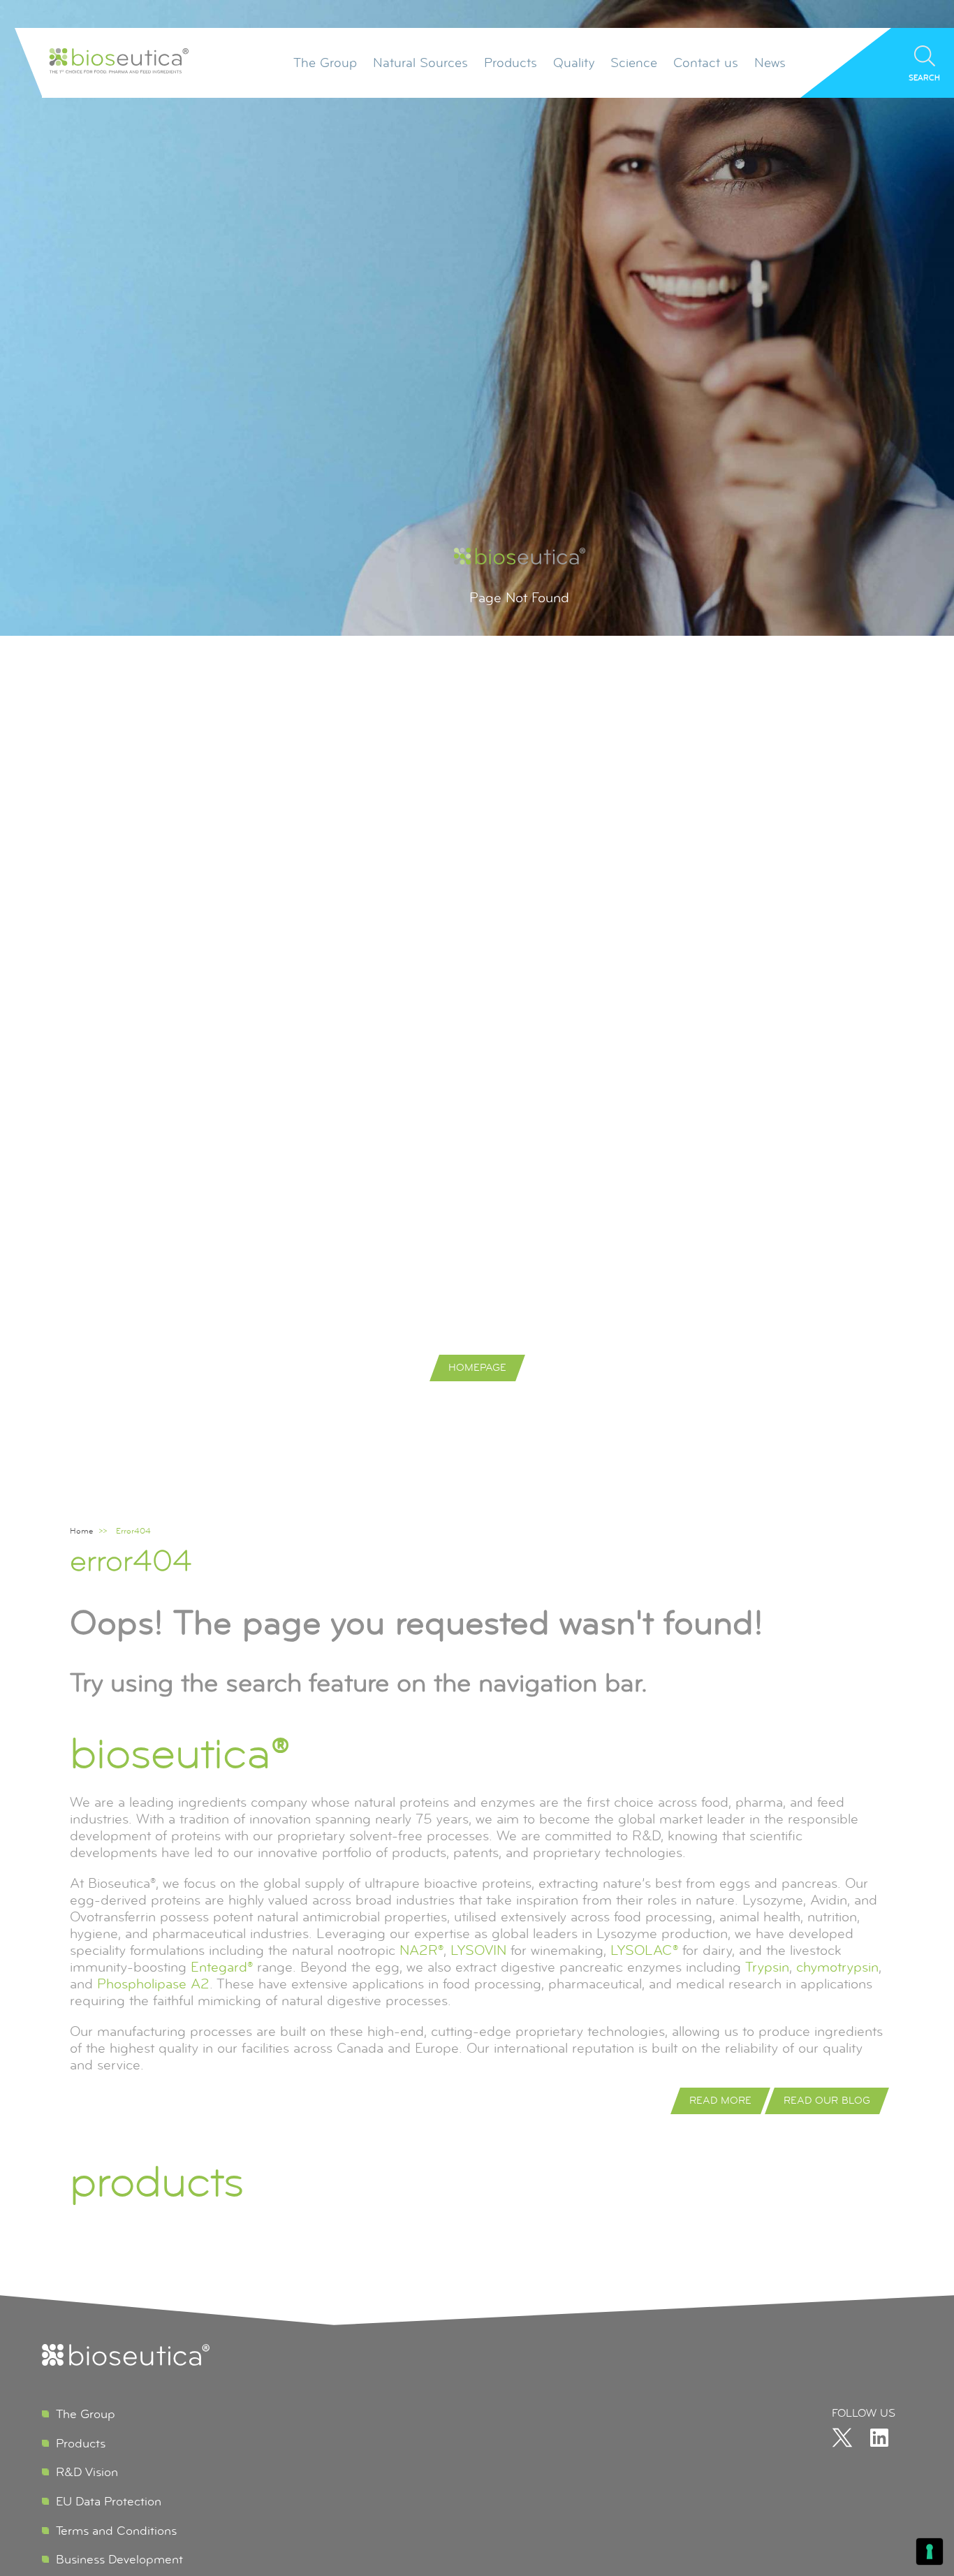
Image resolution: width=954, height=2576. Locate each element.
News (770, 63)
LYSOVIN (478, 1950)
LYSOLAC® (644, 1950)
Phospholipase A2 (153, 1984)
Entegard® (222, 1967)
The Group (325, 63)
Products (511, 63)
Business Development (119, 2559)
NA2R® (421, 1950)
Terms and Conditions (116, 2531)
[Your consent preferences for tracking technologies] (930, 2552)
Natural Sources (420, 63)
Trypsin (767, 1967)
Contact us (706, 63)
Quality (574, 63)
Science (634, 63)
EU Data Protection (109, 2501)
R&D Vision (87, 2472)
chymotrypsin (837, 1967)
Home (81, 1531)
